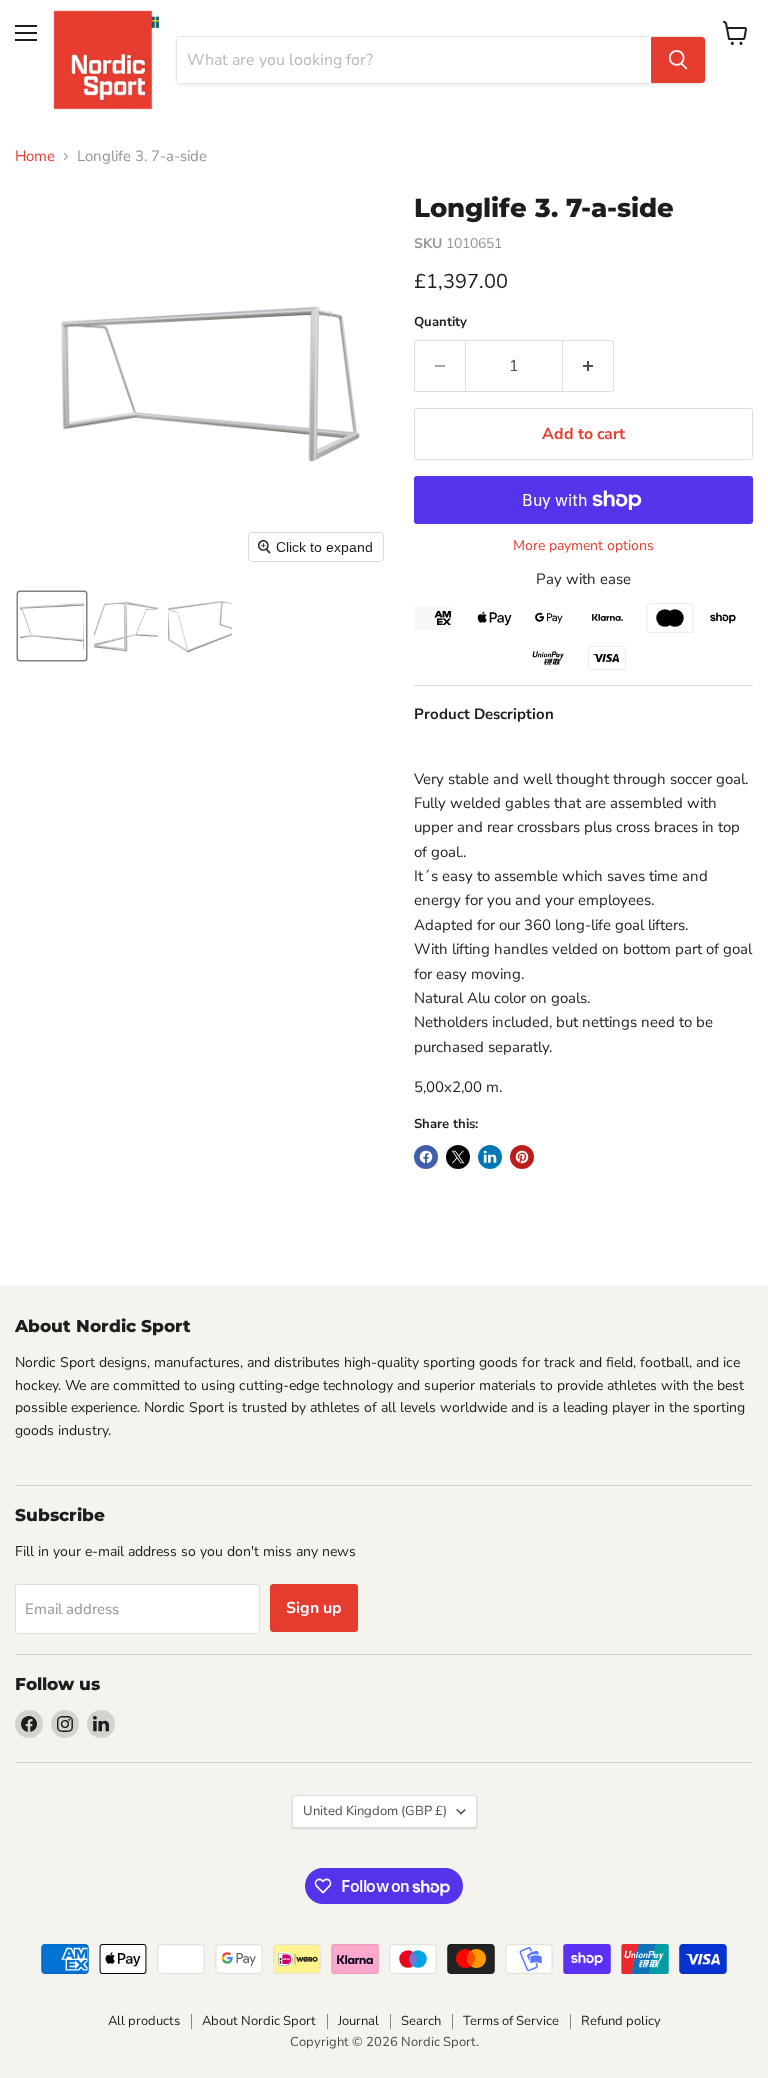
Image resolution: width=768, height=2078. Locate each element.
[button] (52, 626)
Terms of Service (511, 2021)
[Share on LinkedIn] (490, 1157)
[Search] (678, 60)
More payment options (583, 546)
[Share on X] (458, 1157)
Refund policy (621, 2021)
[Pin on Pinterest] (522, 1157)
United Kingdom (375, 1811)
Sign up (314, 1608)
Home (35, 156)
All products (144, 2021)
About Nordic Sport (259, 2021)
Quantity (440, 322)
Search (421, 2021)
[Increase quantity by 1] (588, 366)
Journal (358, 2021)
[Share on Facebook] (426, 1157)
